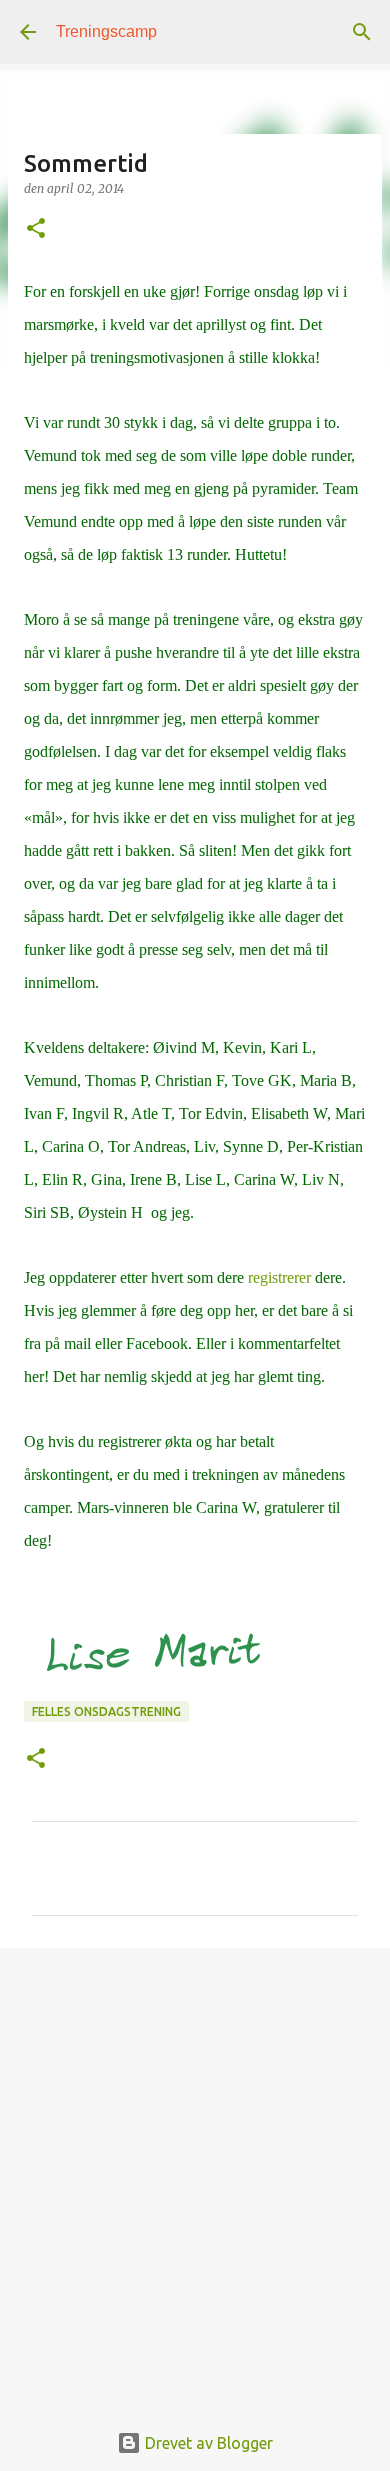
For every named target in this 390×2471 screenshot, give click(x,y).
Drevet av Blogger (207, 2443)
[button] (36, 229)
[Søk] (362, 32)
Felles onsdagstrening (106, 1711)
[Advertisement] (195, 2173)
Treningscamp (106, 31)
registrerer (279, 1277)
